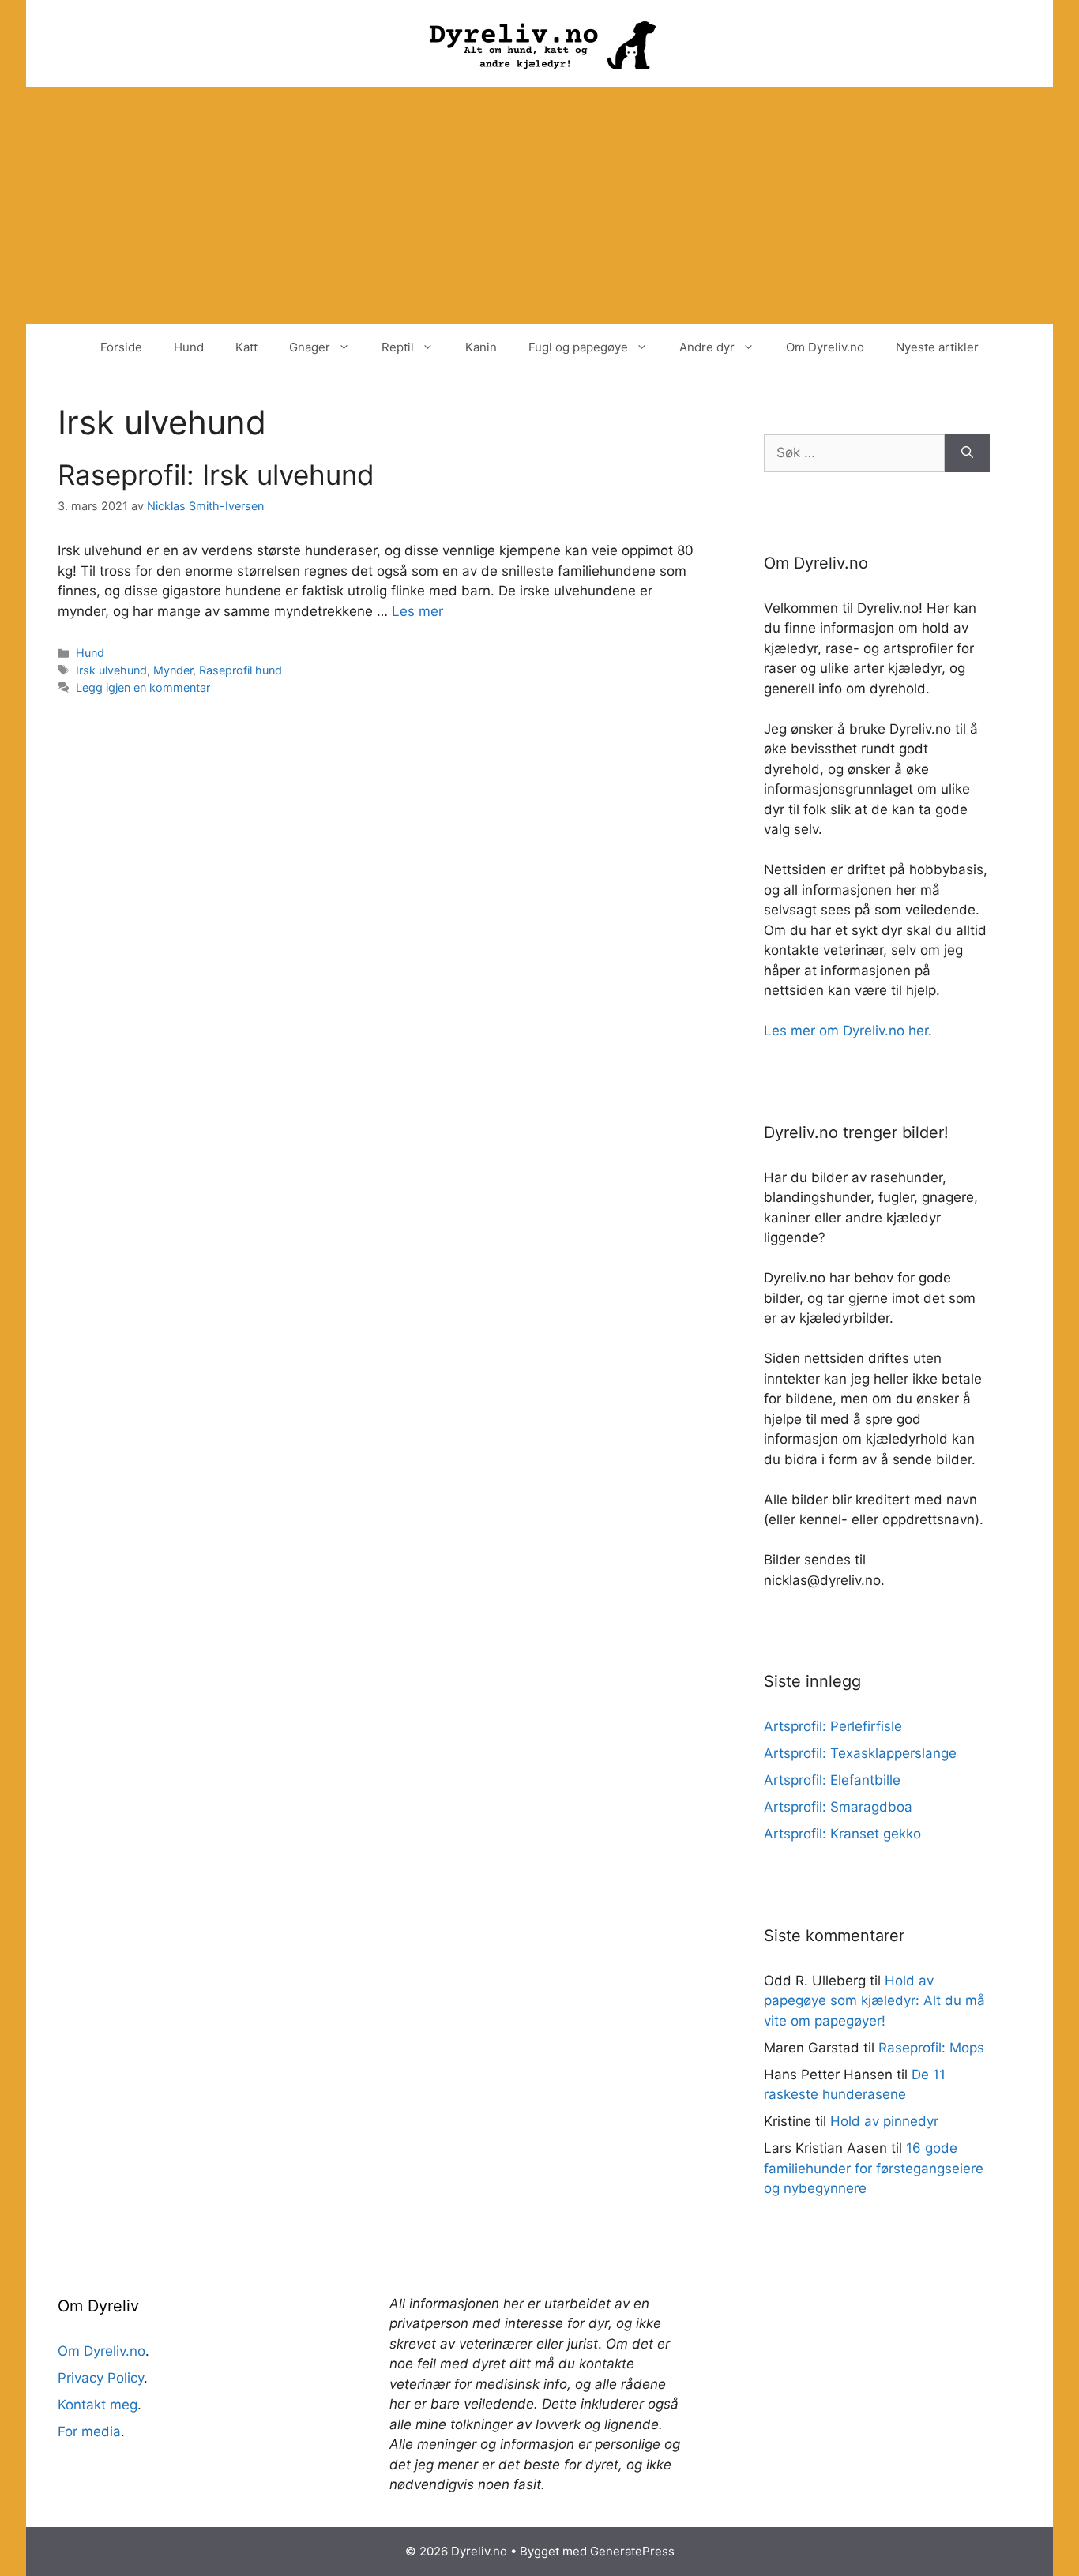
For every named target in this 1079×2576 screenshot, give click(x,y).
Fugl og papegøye (578, 347)
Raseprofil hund (241, 670)
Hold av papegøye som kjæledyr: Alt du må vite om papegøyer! (874, 2001)
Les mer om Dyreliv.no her (846, 1031)
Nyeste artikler (937, 347)
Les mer (417, 611)
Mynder (173, 670)
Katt (246, 347)
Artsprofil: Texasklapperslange (860, 1753)
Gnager (310, 347)
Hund (189, 347)
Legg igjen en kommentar (143, 687)
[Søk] (967, 453)
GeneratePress (632, 2551)
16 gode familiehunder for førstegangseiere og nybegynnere (874, 2168)
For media (89, 2431)
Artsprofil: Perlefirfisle (833, 1726)
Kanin (481, 347)
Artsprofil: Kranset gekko (842, 1834)
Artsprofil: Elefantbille (832, 1780)
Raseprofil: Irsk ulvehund (216, 475)
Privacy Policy (101, 2378)
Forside (121, 347)
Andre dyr (707, 347)
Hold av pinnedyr (884, 2121)
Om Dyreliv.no (825, 347)
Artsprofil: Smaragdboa (838, 1807)
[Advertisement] (539, 205)
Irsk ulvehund (111, 670)
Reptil (398, 347)
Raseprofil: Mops (931, 2048)
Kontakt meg (98, 2405)
